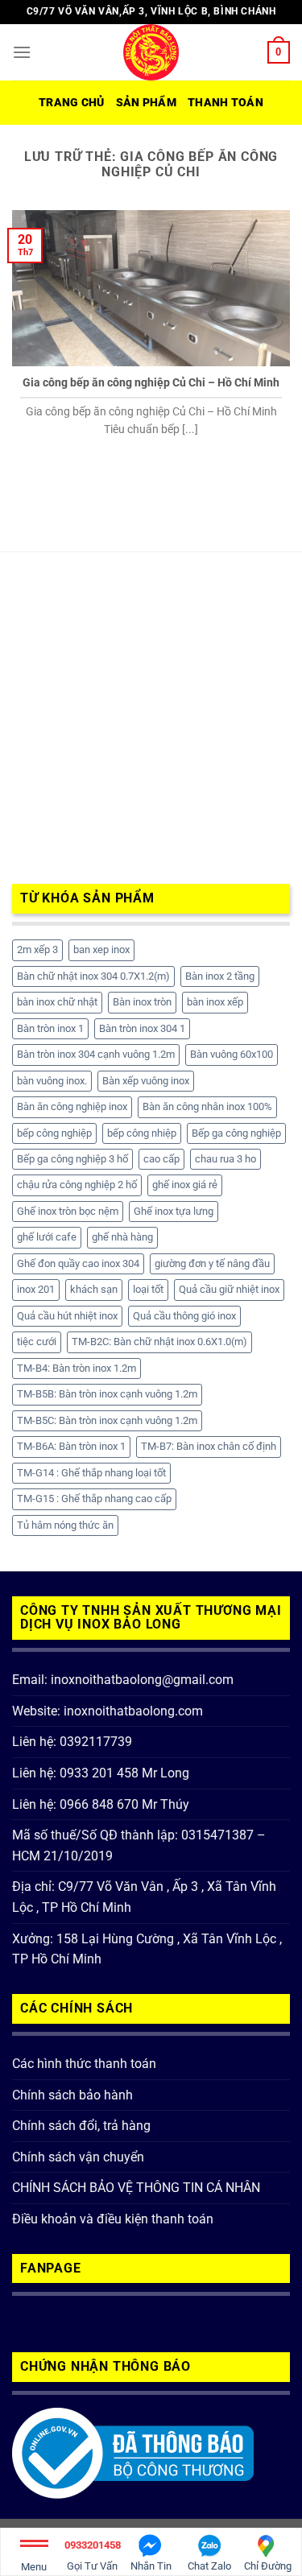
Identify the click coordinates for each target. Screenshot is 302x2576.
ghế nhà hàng (122, 1237)
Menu (34, 2567)
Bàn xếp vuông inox (146, 1081)
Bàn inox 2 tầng (220, 976)
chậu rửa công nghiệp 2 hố (77, 1185)
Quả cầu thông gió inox (184, 1316)
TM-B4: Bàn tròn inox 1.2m (77, 1368)
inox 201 (36, 1289)
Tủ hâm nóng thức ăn (65, 1525)
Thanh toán (225, 103)
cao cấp (161, 1159)
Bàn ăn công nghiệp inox (72, 1106)
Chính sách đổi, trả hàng (81, 2126)
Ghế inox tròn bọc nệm (68, 1211)
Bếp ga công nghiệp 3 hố (72, 1159)
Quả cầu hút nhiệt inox (67, 1316)
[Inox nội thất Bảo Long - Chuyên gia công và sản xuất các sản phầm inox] (151, 52)
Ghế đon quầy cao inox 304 (78, 1263)
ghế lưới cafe (47, 1237)
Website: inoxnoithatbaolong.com (108, 1711)
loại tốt (148, 1289)
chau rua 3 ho (225, 1159)
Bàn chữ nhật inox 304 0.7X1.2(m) (93, 976)
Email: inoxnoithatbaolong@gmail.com (123, 1680)
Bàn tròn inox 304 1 (142, 1028)
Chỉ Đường (268, 2566)
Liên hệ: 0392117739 (72, 1742)
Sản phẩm (146, 103)
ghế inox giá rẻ (185, 1185)
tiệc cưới (37, 1342)
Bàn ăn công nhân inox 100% (207, 1106)
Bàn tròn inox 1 (50, 1028)
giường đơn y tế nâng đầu (212, 1263)
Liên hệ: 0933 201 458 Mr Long (101, 1773)
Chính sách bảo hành (72, 2095)
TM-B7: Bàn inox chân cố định (209, 1446)
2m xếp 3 (37, 949)
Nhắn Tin (151, 2566)
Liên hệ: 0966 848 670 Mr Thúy (101, 1804)
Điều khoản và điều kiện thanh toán (113, 2219)
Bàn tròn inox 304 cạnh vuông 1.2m (96, 1054)
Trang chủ (72, 103)
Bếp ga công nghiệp (236, 1133)
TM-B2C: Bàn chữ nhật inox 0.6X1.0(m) (159, 1342)
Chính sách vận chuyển (78, 2157)
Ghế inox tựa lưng (174, 1211)
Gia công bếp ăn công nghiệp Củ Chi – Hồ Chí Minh (151, 382)
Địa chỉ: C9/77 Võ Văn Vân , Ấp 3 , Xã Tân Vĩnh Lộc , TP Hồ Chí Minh (144, 1897)
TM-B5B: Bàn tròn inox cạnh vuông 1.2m (107, 1394)
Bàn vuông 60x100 (232, 1054)
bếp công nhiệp (142, 1133)
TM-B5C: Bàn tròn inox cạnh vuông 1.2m (107, 1420)
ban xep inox (101, 949)
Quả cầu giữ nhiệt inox (229, 1289)
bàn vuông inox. (52, 1081)
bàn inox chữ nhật (57, 1002)
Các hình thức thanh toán (84, 2064)
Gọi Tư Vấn (93, 2555)
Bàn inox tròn (142, 1002)
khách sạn (94, 1289)
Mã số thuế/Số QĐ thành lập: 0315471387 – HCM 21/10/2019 (139, 1845)
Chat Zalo (209, 2566)
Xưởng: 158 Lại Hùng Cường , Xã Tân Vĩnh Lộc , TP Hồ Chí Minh (147, 1949)
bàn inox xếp (215, 1002)
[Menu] (22, 52)
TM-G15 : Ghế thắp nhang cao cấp (94, 1499)
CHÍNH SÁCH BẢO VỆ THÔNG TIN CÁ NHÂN (136, 2188)
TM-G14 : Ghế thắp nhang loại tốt (91, 1473)
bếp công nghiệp (54, 1133)
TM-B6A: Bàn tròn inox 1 (71, 1446)
